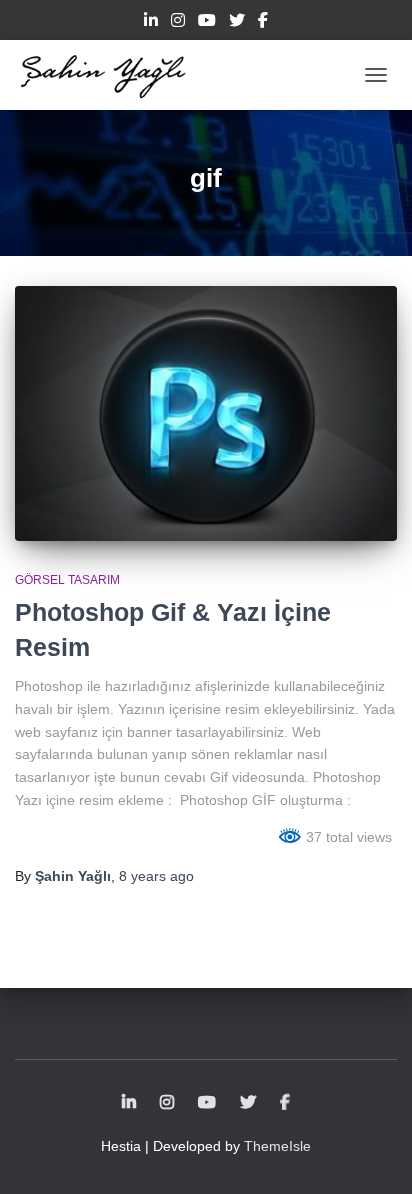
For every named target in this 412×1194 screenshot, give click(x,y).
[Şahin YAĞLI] (110, 75)
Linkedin (151, 23)
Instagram (178, 23)
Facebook (263, 23)
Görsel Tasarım (67, 580)
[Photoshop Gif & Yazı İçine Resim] (206, 413)
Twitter (237, 23)
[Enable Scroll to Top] (372, 1154)
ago (156, 876)
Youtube (207, 23)
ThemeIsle (277, 1146)
